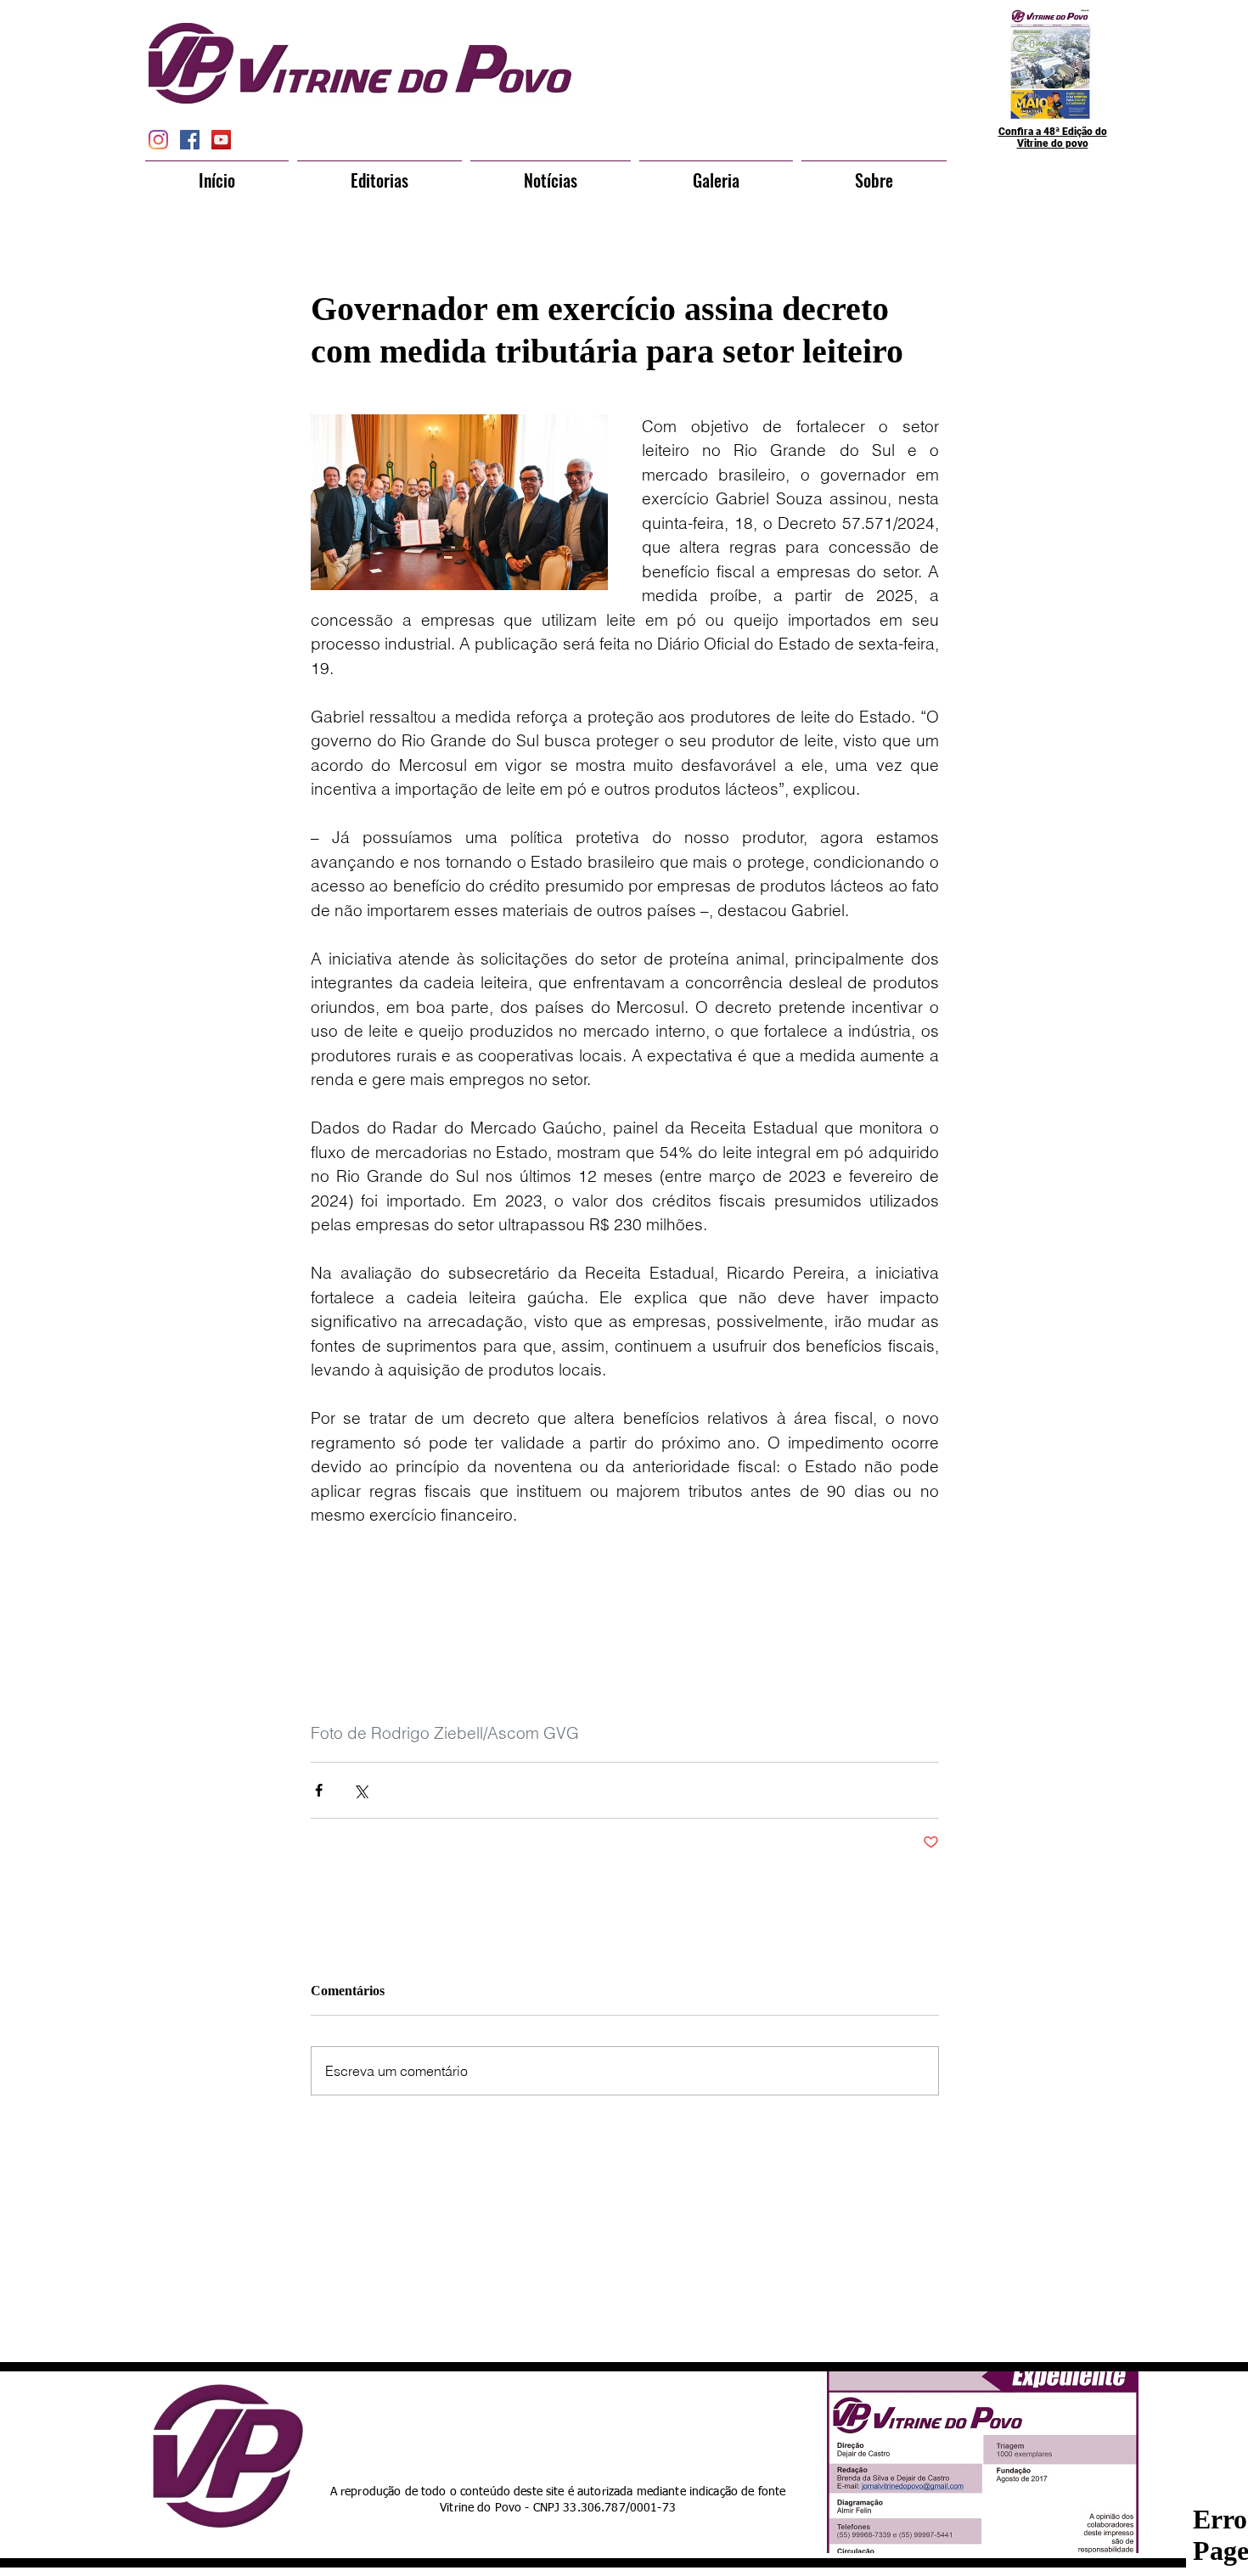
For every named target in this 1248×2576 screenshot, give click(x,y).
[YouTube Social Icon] (221, 140)
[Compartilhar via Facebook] (319, 1790)
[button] (379, 172)
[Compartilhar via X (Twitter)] (360, 1790)
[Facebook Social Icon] (190, 140)
